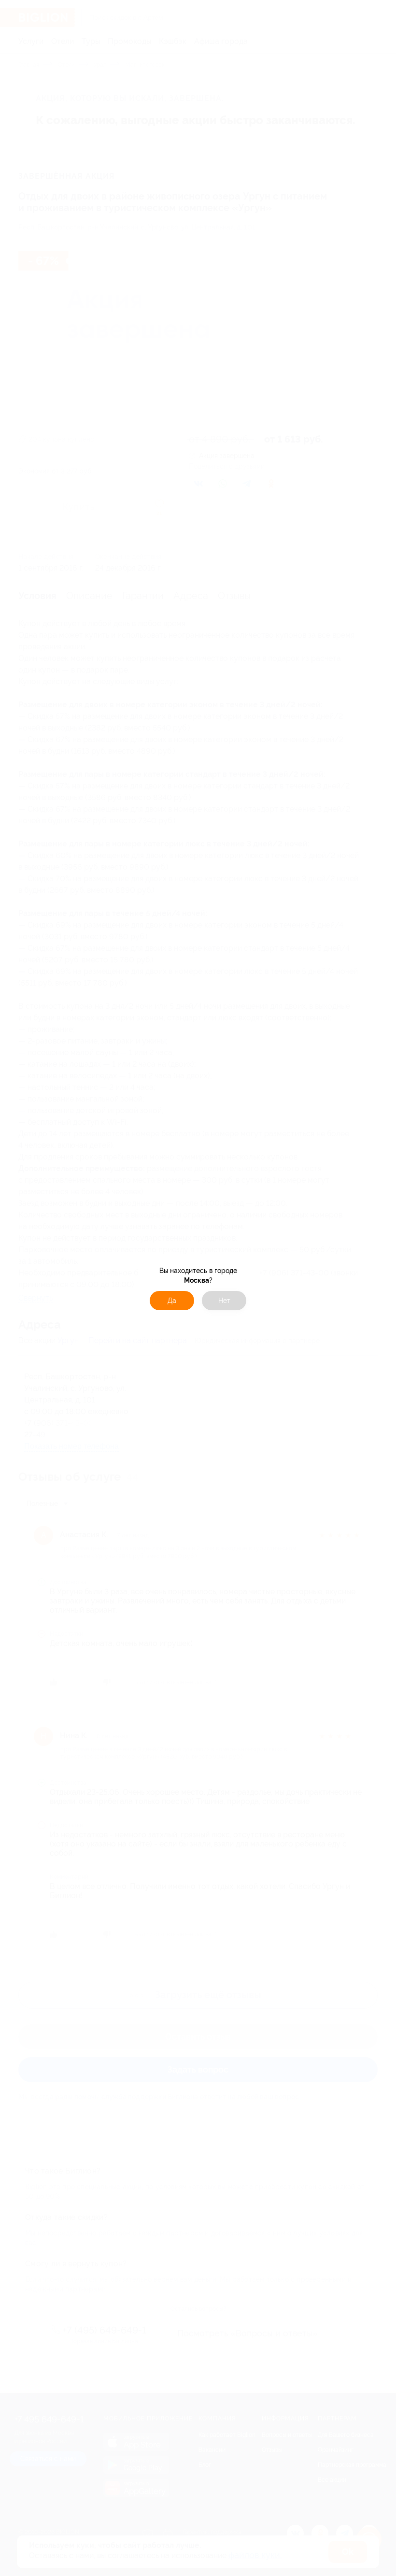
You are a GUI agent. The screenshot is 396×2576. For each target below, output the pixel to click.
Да (172, 1301)
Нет (224, 1301)
